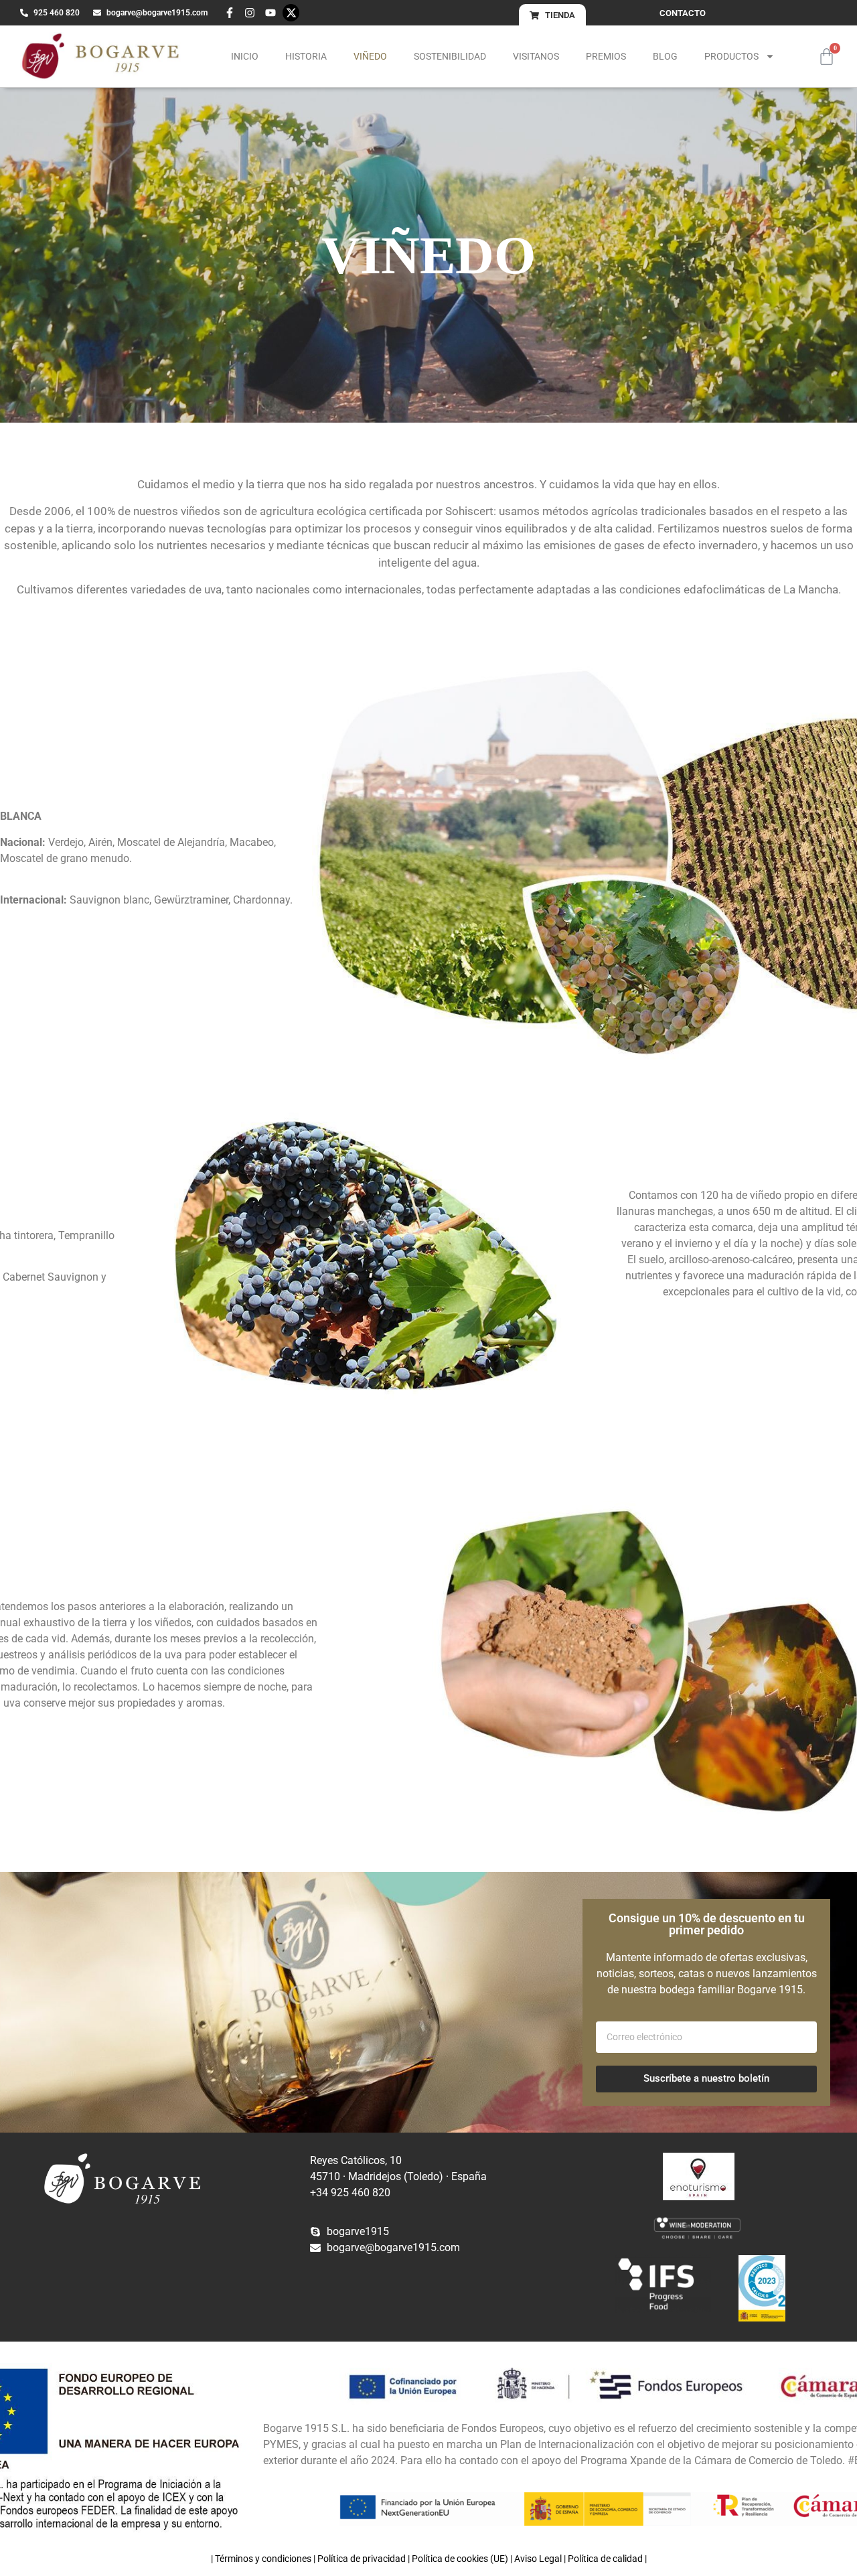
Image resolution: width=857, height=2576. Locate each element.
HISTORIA (306, 56)
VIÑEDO (370, 56)
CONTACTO (683, 13)
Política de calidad (605, 2559)
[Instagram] (250, 13)
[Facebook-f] (230, 13)
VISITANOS (536, 56)
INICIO (245, 56)
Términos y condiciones (263, 2559)
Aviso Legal (538, 2559)
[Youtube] (270, 13)
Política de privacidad (362, 2559)
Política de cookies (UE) (460, 2559)
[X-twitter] (291, 13)
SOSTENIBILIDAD (450, 56)
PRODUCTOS (731, 56)
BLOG (665, 56)
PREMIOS (606, 56)
